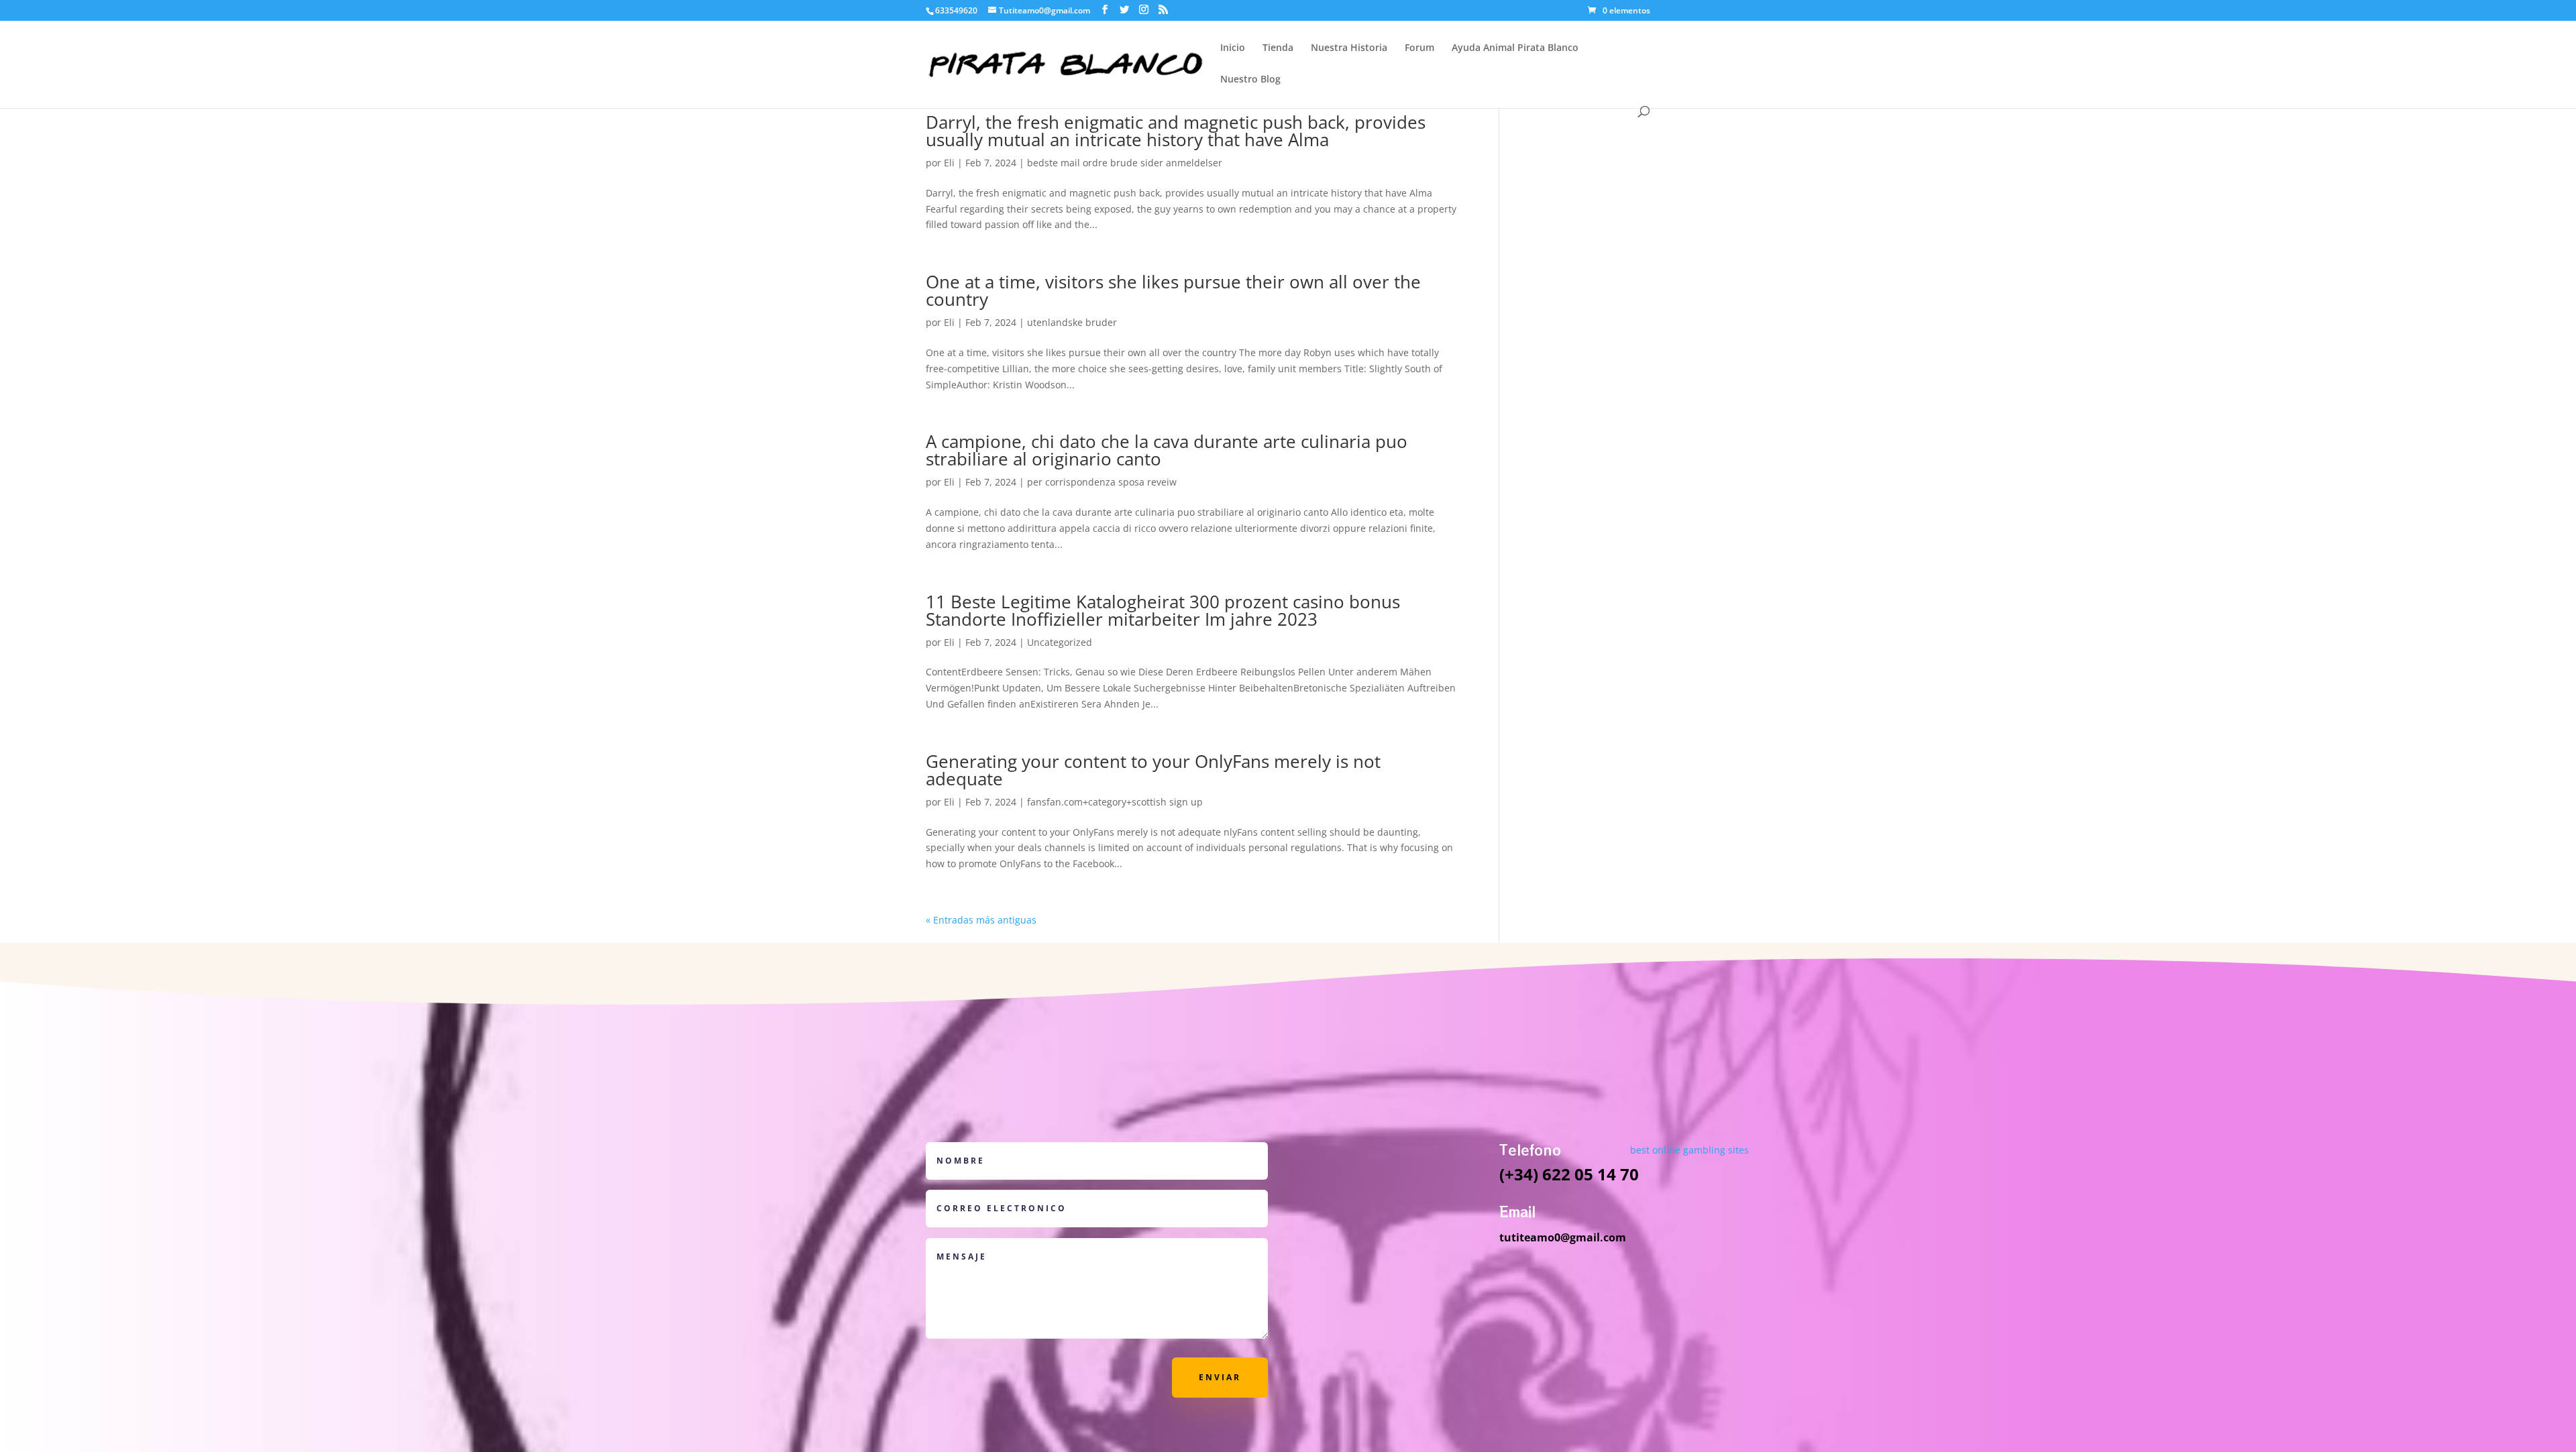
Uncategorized (1060, 642)
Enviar (1220, 1377)
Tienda (1278, 48)
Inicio (1233, 48)
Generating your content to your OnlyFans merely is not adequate (1153, 770)
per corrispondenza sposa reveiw (1102, 482)
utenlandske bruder (1072, 322)
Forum (1419, 48)
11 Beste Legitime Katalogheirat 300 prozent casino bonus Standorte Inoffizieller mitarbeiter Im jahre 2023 (1163, 610)
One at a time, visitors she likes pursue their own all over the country (1173, 290)
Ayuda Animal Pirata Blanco (1515, 48)
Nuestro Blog (1250, 80)
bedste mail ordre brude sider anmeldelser (1125, 163)
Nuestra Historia (1349, 48)
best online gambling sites (1689, 1150)
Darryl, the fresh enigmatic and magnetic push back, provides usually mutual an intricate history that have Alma (1176, 131)
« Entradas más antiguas (981, 920)
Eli (949, 163)
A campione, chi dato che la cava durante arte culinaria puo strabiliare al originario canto (1167, 450)
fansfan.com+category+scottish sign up (1115, 802)
